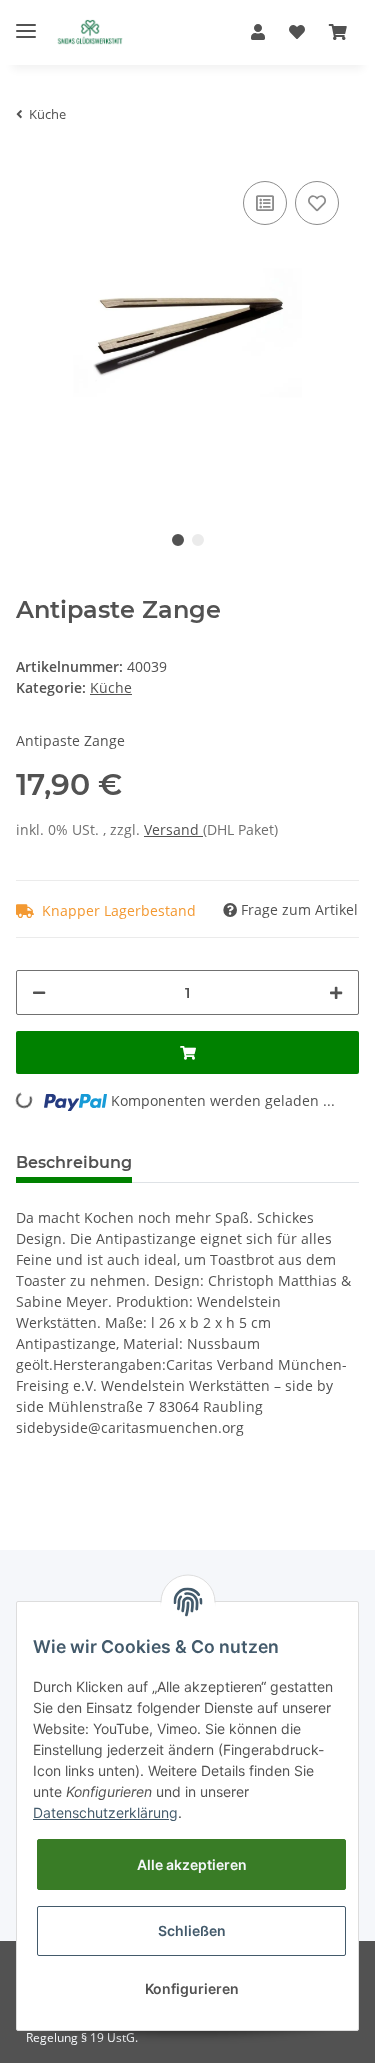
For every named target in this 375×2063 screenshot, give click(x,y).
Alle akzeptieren (192, 1864)
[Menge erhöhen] (336, 992)
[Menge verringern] (39, 992)
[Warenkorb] (338, 32)
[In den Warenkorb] (187, 1052)
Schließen (192, 1930)
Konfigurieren (192, 1988)
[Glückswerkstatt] (90, 32)
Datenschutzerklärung (105, 1812)
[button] (258, 32)
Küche (111, 687)
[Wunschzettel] (297, 32)
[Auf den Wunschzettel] (317, 203)
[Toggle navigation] (26, 22)
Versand (173, 829)
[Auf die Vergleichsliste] (265, 203)
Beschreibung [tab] (74, 1162)
